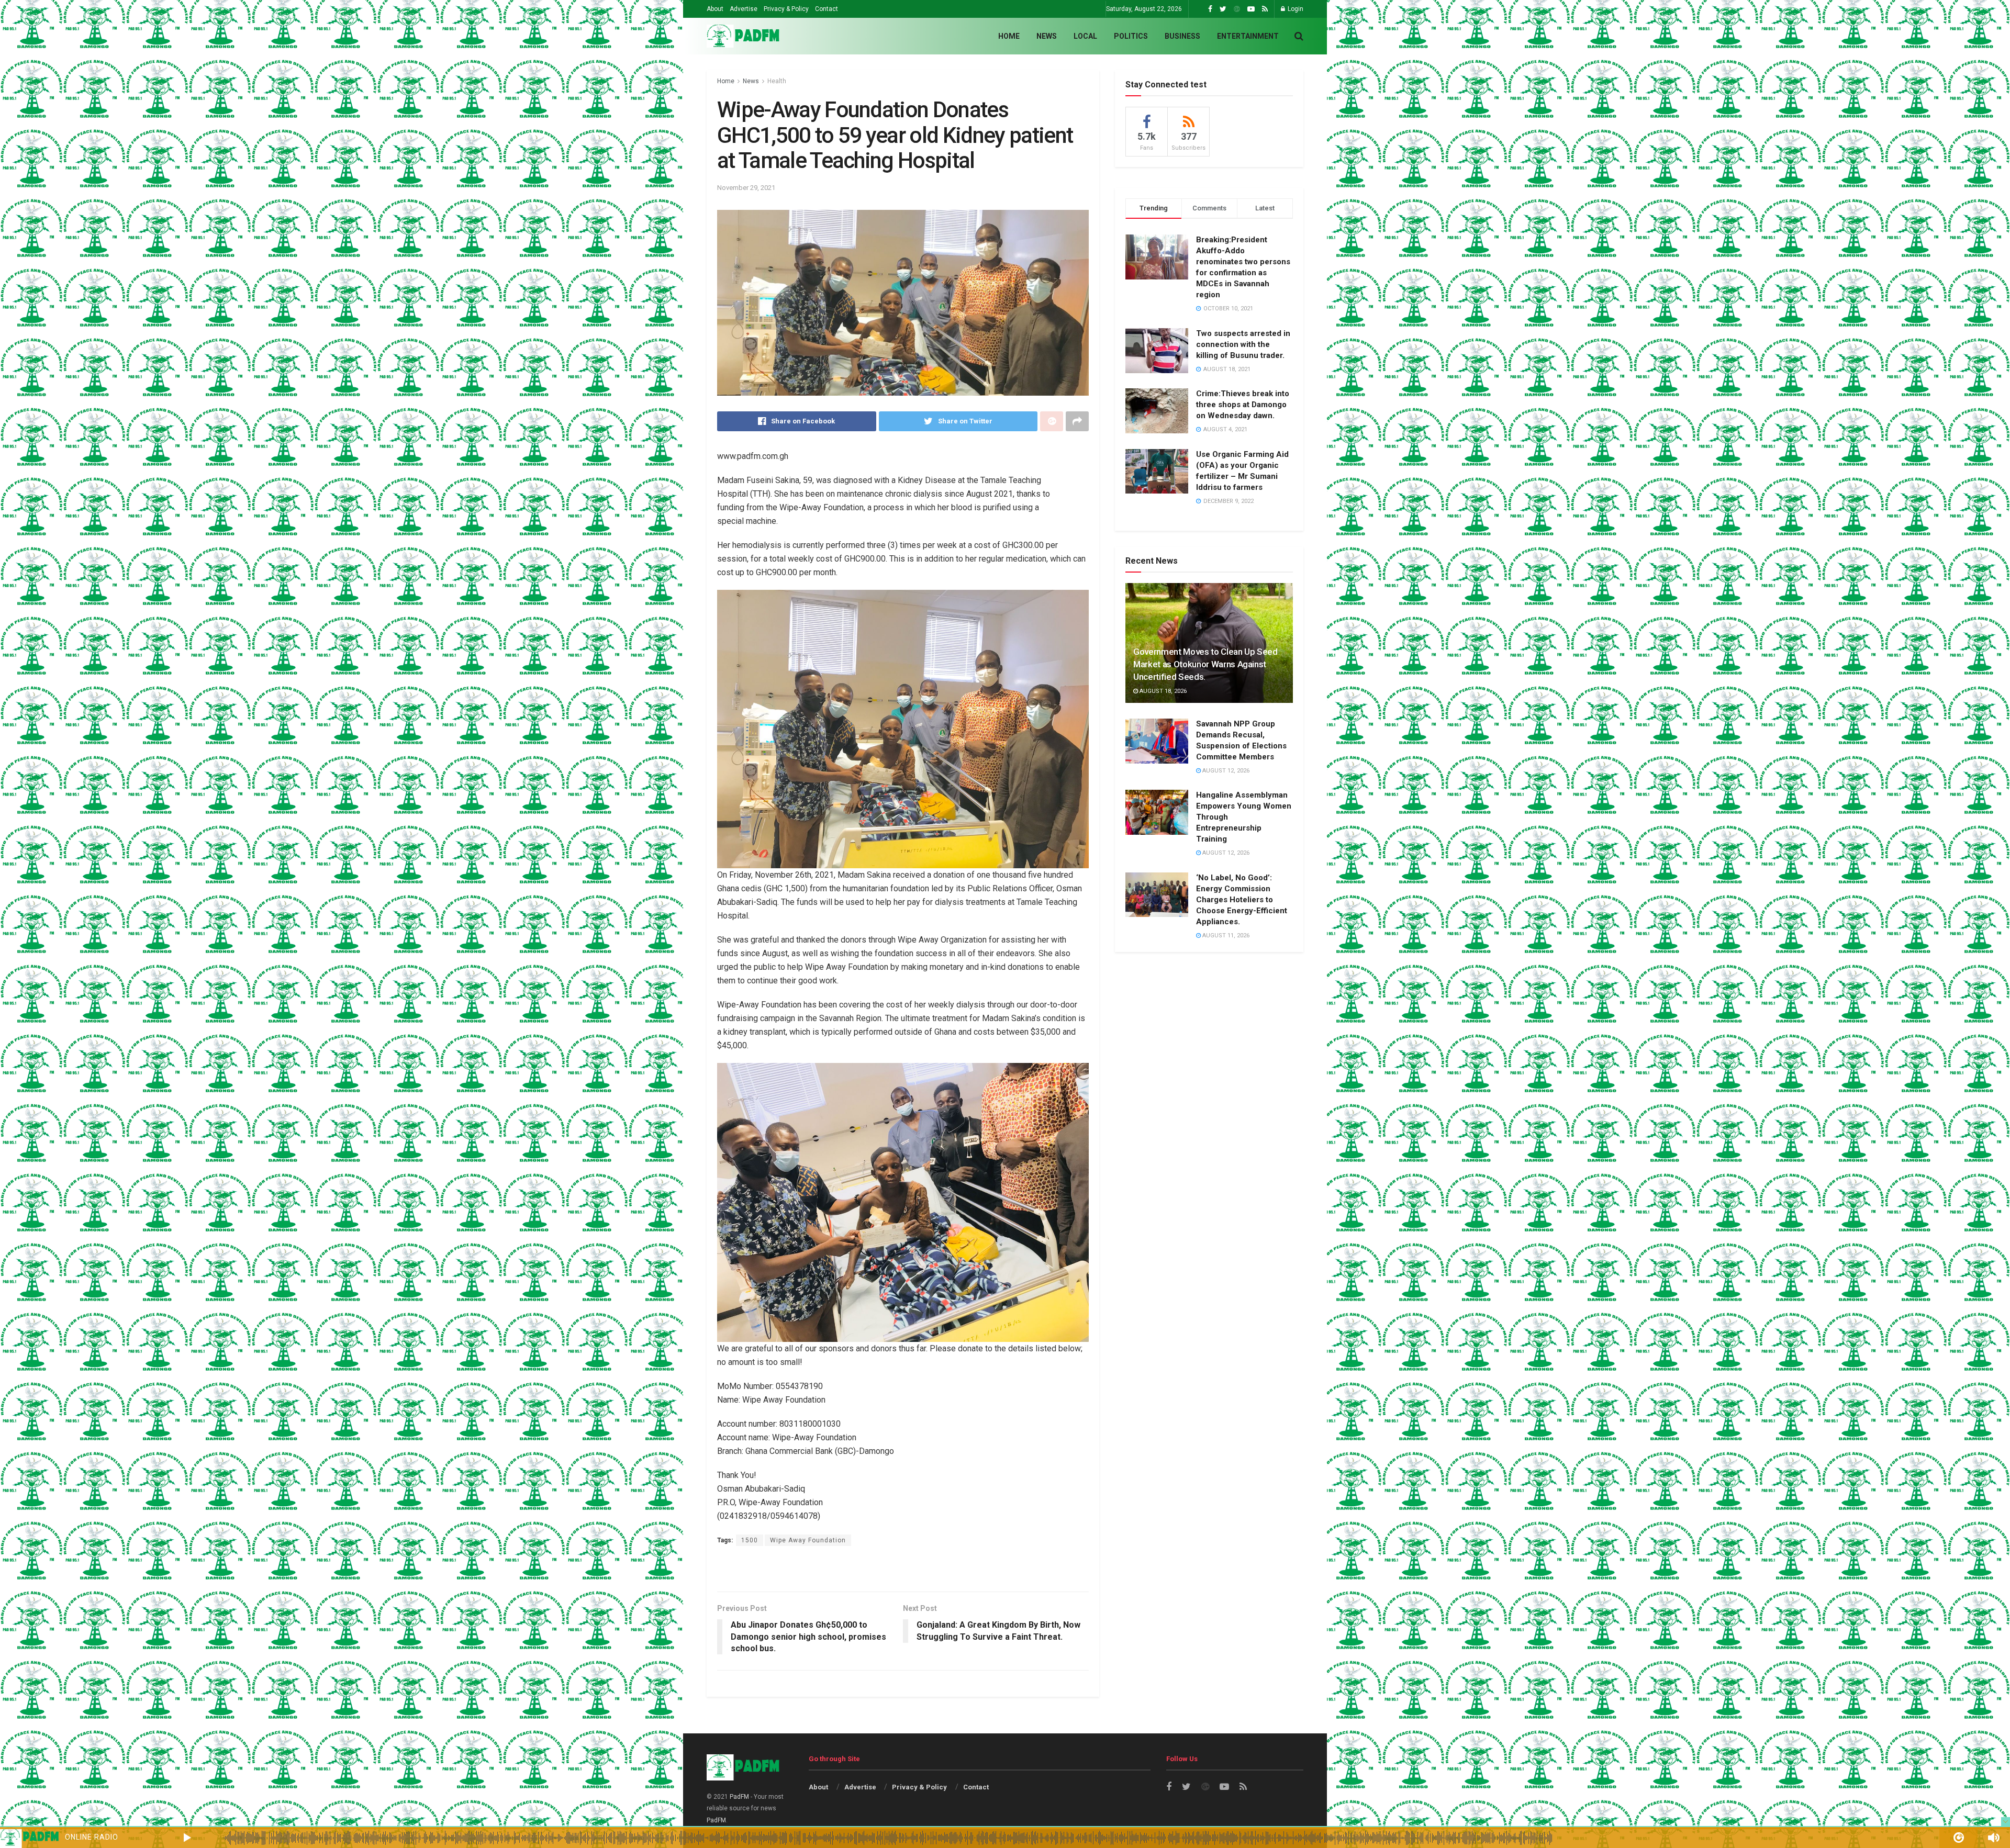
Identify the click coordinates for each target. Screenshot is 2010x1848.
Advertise (744, 9)
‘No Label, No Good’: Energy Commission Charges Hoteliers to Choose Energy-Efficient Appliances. (1242, 900)
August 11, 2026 (1225, 936)
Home (1009, 36)
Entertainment (1248, 36)
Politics (1131, 36)
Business (1182, 36)
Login (1295, 9)
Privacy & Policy (786, 9)
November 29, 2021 (746, 188)
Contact (827, 9)
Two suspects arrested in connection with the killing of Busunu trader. (1243, 344)
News (1047, 36)
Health (777, 81)
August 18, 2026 (1162, 691)
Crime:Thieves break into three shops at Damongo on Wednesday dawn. (1243, 405)
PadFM (739, 1797)
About (715, 9)
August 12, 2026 (1225, 771)
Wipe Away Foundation (808, 1540)
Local (1085, 36)
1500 (750, 1540)
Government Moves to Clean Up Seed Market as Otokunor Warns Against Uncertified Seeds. (1205, 664)
